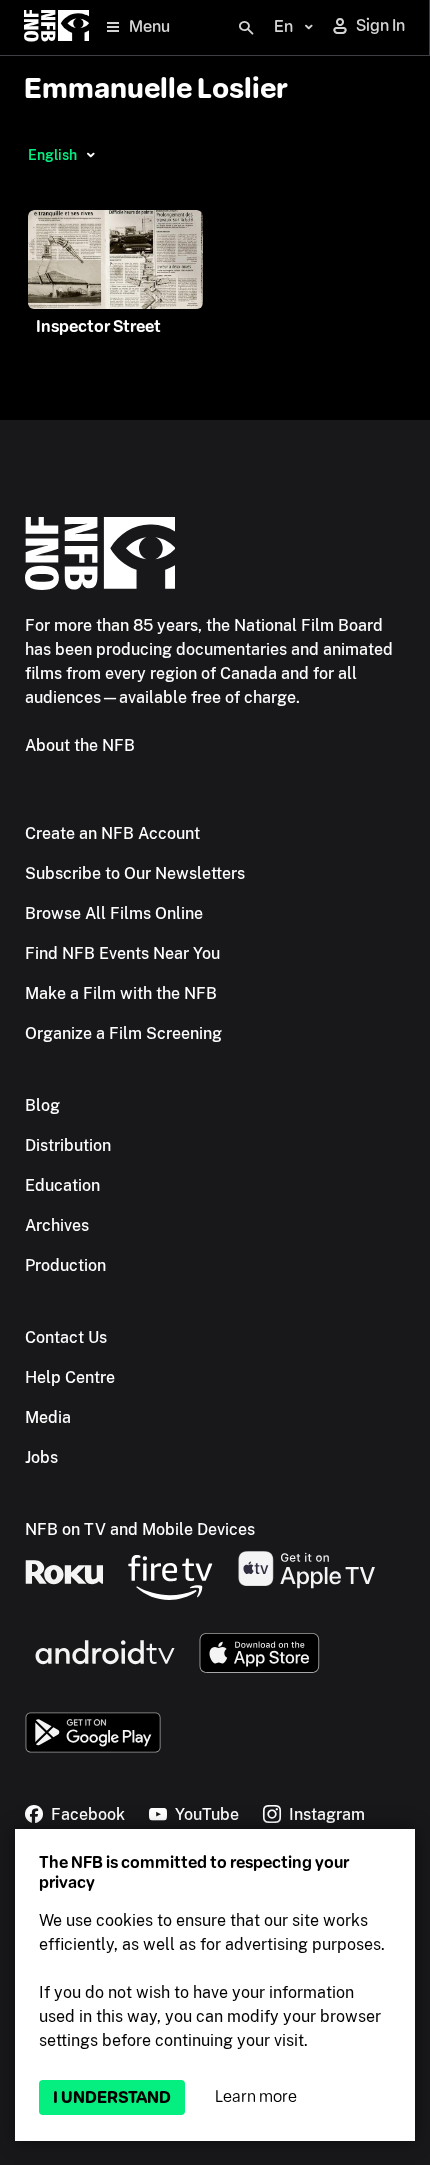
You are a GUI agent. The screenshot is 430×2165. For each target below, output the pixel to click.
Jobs (41, 1457)
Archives (57, 1225)
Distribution (68, 1145)
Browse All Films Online (114, 913)
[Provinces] (90, 155)
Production (65, 1265)
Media (48, 1417)
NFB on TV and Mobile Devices (140, 1529)
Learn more (256, 2096)
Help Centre (70, 1377)
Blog (42, 1105)
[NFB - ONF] (56, 27)
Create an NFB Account (112, 833)
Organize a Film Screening (123, 1033)
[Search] (246, 28)
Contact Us (66, 1337)
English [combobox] (52, 155)
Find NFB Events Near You (122, 953)
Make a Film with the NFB (121, 993)
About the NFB (80, 745)
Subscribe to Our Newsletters (135, 873)
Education (62, 1185)
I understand (112, 2097)
